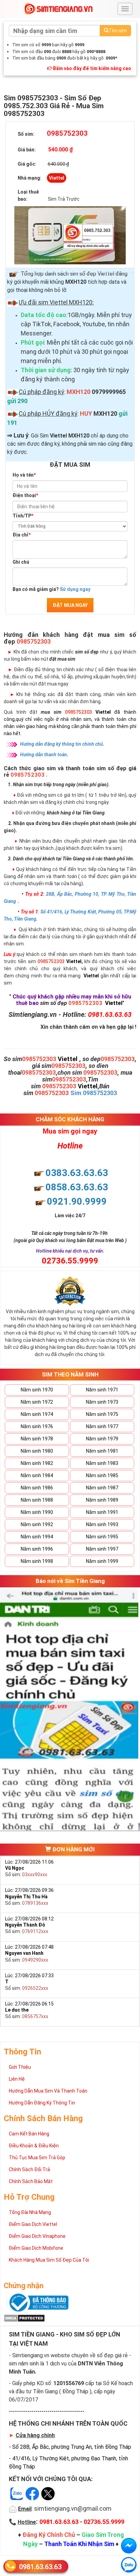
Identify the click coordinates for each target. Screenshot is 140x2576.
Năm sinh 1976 (37, 1426)
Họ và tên (24, 475)
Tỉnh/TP (23, 516)
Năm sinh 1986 (37, 1488)
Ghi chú (21, 562)
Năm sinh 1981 (102, 1451)
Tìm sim (118, 31)
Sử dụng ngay (75, 589)
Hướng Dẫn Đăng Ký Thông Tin (42, 2103)
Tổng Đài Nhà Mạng (30, 2212)
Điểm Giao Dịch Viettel (33, 2224)
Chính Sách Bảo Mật (31, 2181)
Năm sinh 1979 (102, 1439)
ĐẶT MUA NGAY (70, 605)
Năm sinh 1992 (37, 1524)
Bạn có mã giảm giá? (51, 589)
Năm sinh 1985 (102, 1475)
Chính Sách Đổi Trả (29, 2169)
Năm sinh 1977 (102, 1426)
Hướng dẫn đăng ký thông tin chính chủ (62, 744)
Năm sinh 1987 (102, 1488)
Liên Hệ (17, 2079)
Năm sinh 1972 (37, 1402)
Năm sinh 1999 (102, 1561)
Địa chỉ (22, 535)
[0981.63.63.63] (129, 2565)
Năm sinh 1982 (37, 1463)
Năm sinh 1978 (37, 1439)
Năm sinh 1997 (102, 1549)
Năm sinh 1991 (102, 1512)
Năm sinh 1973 (102, 1402)
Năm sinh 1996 (37, 1549)
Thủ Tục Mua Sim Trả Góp (37, 2158)
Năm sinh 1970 (37, 1390)
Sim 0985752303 (94, 1093)
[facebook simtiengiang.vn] (129, 2546)
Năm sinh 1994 (37, 1537)
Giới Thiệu (20, 2067)
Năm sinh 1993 (102, 1524)
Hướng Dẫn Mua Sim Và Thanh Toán (48, 2091)
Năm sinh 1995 (102, 1537)
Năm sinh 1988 (37, 1500)
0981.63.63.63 (40, 2567)
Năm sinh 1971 (102, 1390)
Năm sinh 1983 (102, 1463)
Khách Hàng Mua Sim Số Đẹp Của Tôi (49, 2260)
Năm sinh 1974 (37, 1414)
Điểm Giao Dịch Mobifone (36, 2248)
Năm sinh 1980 (37, 1451)
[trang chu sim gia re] (58, 9)
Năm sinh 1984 (37, 1475)
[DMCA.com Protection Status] (24, 2317)
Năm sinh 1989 (102, 1500)
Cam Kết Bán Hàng (29, 2134)
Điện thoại (25, 495)
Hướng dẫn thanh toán (43, 755)
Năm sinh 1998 (37, 1561)
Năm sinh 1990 (37, 1512)
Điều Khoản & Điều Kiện (34, 2146)
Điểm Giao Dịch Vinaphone (37, 2236)
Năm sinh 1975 (102, 1414)
